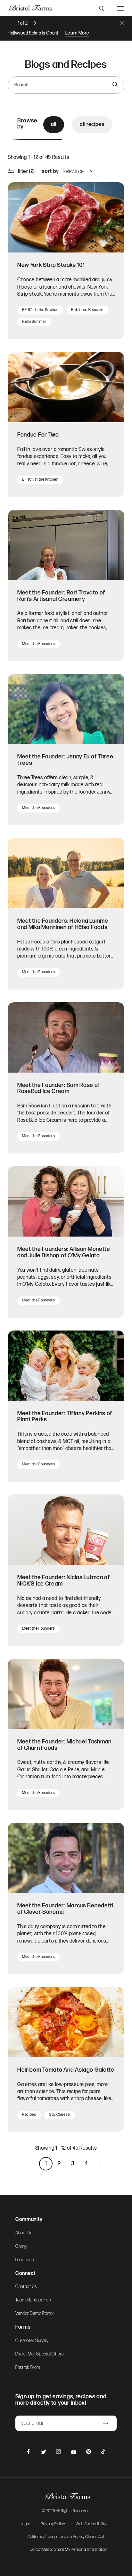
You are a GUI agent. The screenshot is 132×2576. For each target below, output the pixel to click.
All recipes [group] (92, 124)
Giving (21, 2246)
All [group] (54, 124)
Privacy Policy (53, 2524)
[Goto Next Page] (100, 2164)
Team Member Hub (33, 2300)
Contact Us (26, 2287)
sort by (50, 171)
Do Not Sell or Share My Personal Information (69, 2550)
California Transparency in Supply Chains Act (66, 2537)
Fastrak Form (28, 2368)
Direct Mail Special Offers (40, 2354)
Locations (25, 2260)
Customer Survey (32, 2341)
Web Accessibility (91, 2524)
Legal (25, 2524)
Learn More (77, 33)
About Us (24, 2233)
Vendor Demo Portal (35, 2314)
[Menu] (120, 8)
